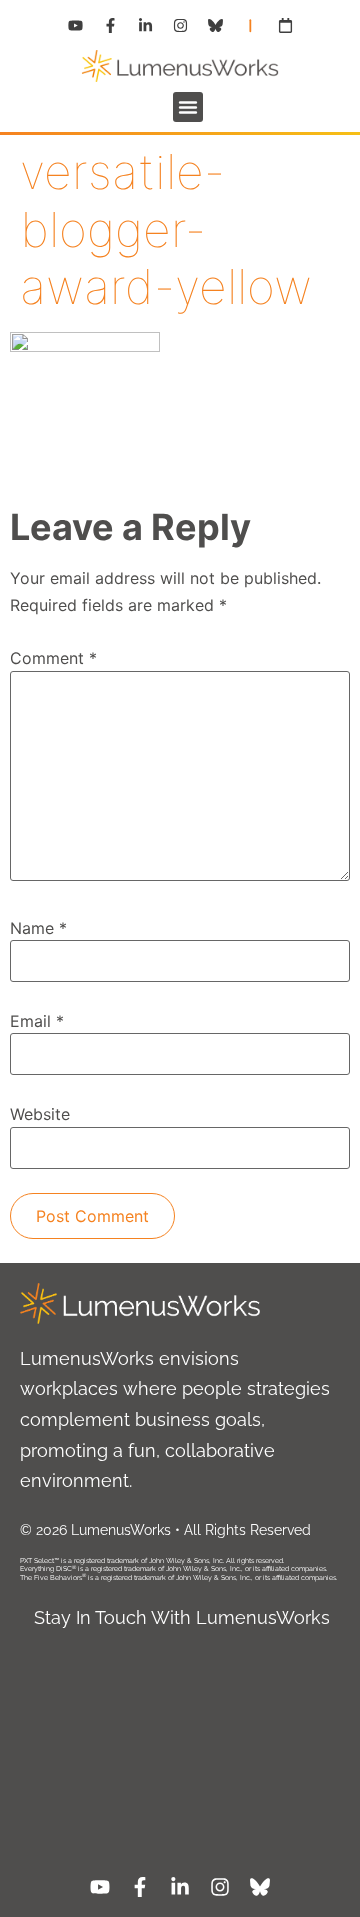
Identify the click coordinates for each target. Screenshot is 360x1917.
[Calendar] (285, 25)
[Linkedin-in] (145, 25)
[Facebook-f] (110, 25)
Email (37, 1021)
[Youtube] (75, 25)
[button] (188, 107)
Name (38, 928)
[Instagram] (180, 25)
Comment (53, 658)
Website (40, 1114)
